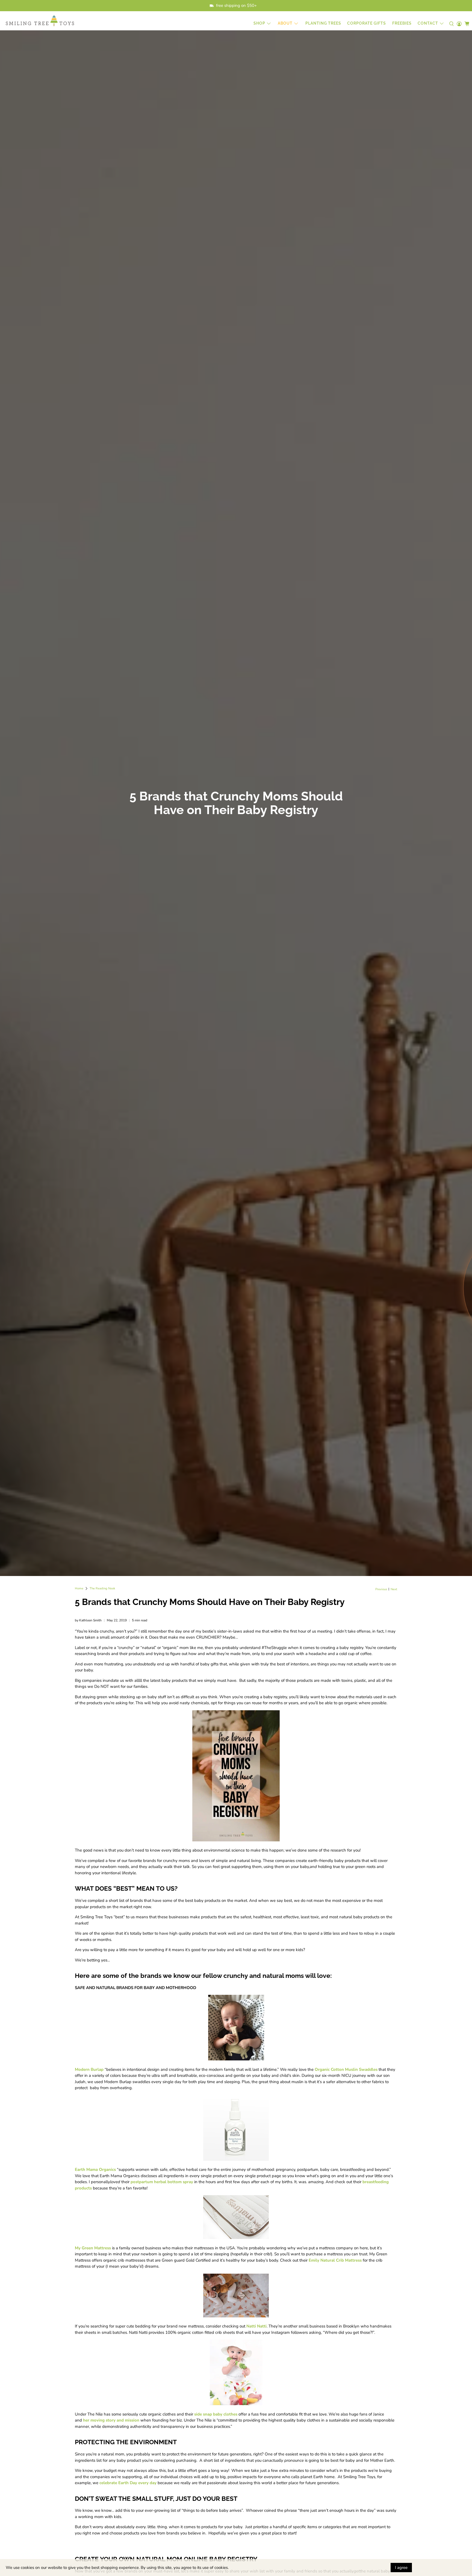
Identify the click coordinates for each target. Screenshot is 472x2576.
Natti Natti (256, 2326)
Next (394, 1589)
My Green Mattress (93, 2248)
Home (79, 1588)
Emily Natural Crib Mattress (335, 2260)
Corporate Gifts (367, 23)
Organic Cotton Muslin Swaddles (346, 2069)
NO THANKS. (411, 1309)
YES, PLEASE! (411, 1290)
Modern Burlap (89, 2069)
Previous (381, 1589)
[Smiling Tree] (40, 21)
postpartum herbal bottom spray (162, 2182)
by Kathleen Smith (88, 1620)
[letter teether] (236, 2059)
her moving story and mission (111, 2420)
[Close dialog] (464, 1234)
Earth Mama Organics (95, 2169)
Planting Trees (323, 23)
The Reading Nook (102, 1588)
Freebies (402, 23)
